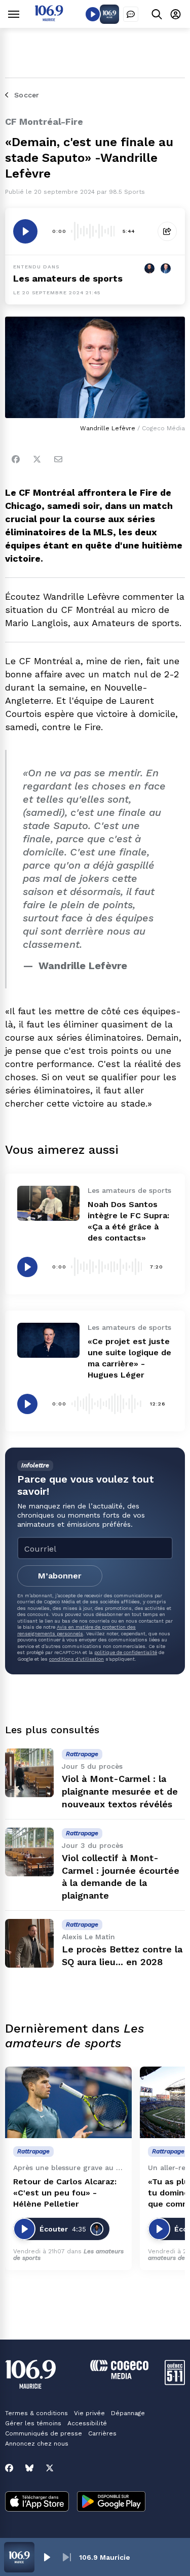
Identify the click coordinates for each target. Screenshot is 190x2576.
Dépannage (128, 2413)
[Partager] (167, 231)
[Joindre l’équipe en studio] (131, 14)
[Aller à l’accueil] (49, 19)
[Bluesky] (29, 2468)
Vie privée (89, 2413)
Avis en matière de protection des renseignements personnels (77, 1630)
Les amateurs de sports (68, 278)
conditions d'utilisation (77, 1659)
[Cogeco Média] (119, 2376)
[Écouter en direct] (93, 14)
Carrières (102, 2433)
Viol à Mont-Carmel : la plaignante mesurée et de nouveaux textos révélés (120, 1791)
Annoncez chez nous (37, 2444)
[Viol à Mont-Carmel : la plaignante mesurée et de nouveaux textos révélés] (29, 1773)
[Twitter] (37, 459)
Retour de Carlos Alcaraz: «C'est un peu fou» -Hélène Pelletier (65, 2193)
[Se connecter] (176, 14)
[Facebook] (16, 459)
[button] (47, 2557)
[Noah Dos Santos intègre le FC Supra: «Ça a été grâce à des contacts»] (48, 1203)
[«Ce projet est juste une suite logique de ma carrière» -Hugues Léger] (48, 1340)
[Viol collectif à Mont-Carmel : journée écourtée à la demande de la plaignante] (29, 1852)
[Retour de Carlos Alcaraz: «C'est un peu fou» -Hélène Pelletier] (68, 2102)
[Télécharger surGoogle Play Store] (111, 2502)
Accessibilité (87, 2423)
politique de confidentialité (126, 1652)
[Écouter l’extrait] (25, 231)
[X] (50, 2468)
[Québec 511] (175, 2382)
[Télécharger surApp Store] (37, 2502)
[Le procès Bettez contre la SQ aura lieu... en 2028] (29, 1943)
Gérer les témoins (33, 2423)
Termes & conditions (36, 2413)
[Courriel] (58, 459)
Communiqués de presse (44, 2433)
